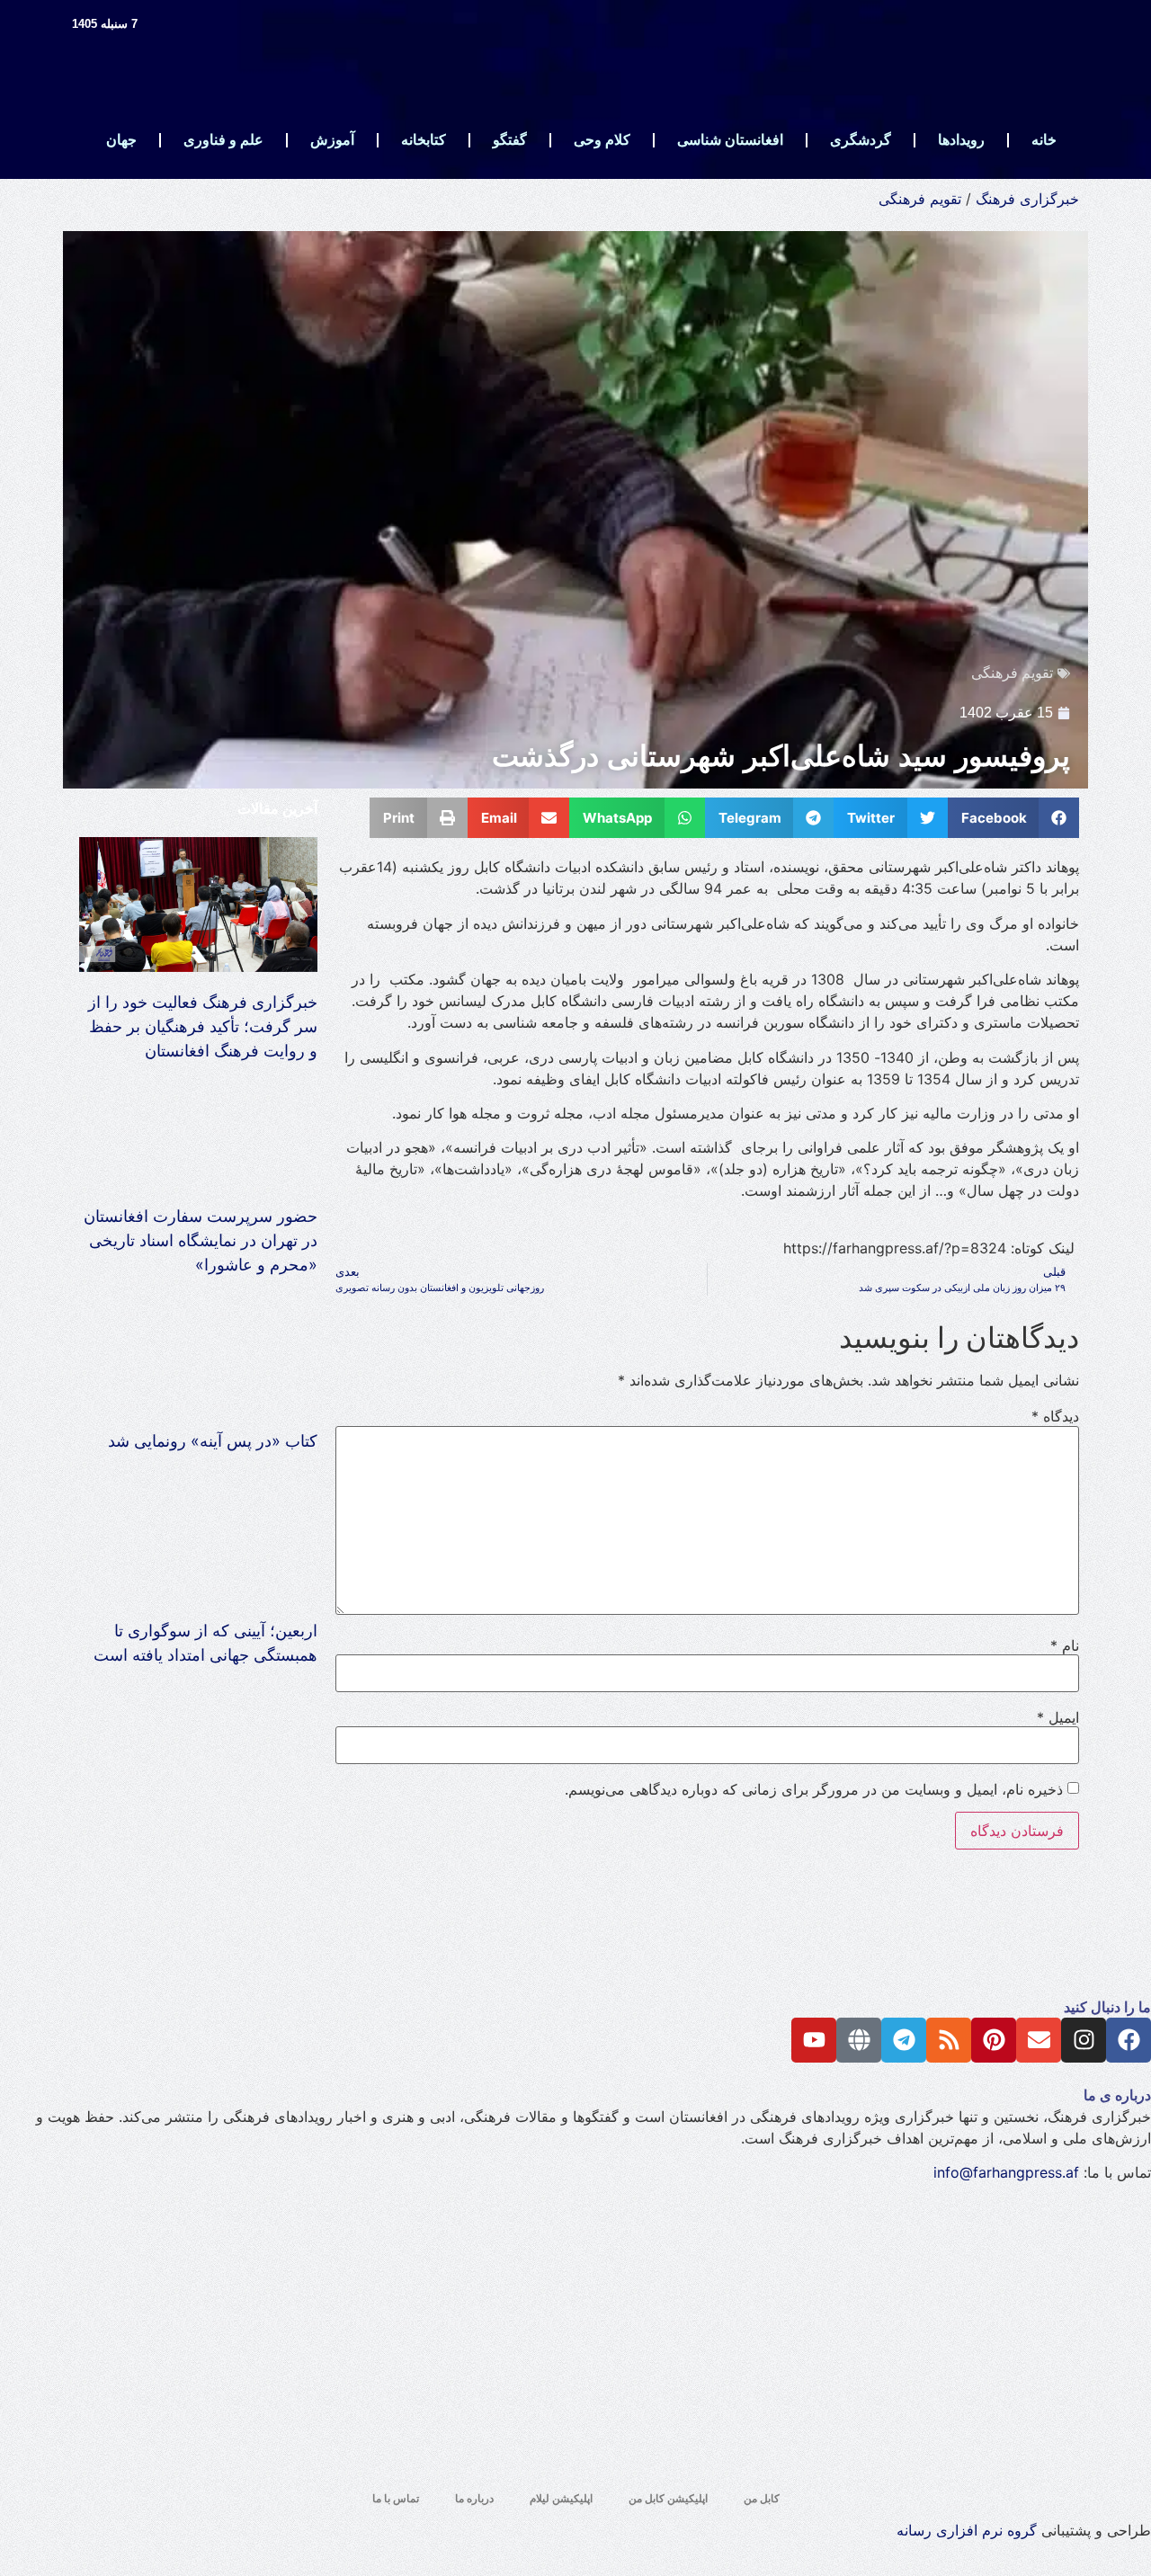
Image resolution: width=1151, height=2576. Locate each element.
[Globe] (859, 2040)
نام (1065, 1645)
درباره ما (474, 2499)
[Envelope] (1039, 2040)
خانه (1044, 140)
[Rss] (949, 2040)
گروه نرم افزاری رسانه (967, 2530)
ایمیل (1058, 1717)
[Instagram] (1084, 2040)
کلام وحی (602, 140)
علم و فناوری (223, 140)
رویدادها (961, 140)
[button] (1014, 818)
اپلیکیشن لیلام (561, 2499)
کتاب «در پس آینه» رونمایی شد (213, 1441)
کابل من (762, 2499)
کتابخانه (424, 140)
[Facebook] (1129, 2040)
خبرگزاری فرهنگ (1027, 199)
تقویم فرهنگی (920, 199)
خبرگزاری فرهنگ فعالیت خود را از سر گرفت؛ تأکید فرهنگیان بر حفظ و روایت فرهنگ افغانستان (203, 1026)
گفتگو (510, 140)
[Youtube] (814, 2040)
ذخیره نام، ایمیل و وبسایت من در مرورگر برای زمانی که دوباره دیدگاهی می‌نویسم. (814, 1789)
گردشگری (861, 140)
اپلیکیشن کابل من (668, 2499)
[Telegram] (904, 2040)
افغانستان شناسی (730, 140)
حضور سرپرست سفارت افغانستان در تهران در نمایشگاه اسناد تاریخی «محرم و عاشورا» (201, 1240)
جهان (121, 140)
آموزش (332, 140)
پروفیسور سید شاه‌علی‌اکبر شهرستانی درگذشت (781, 756)
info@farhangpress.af (1006, 2172)
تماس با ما (396, 2499)
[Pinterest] (994, 2040)
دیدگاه (1055, 1416)
